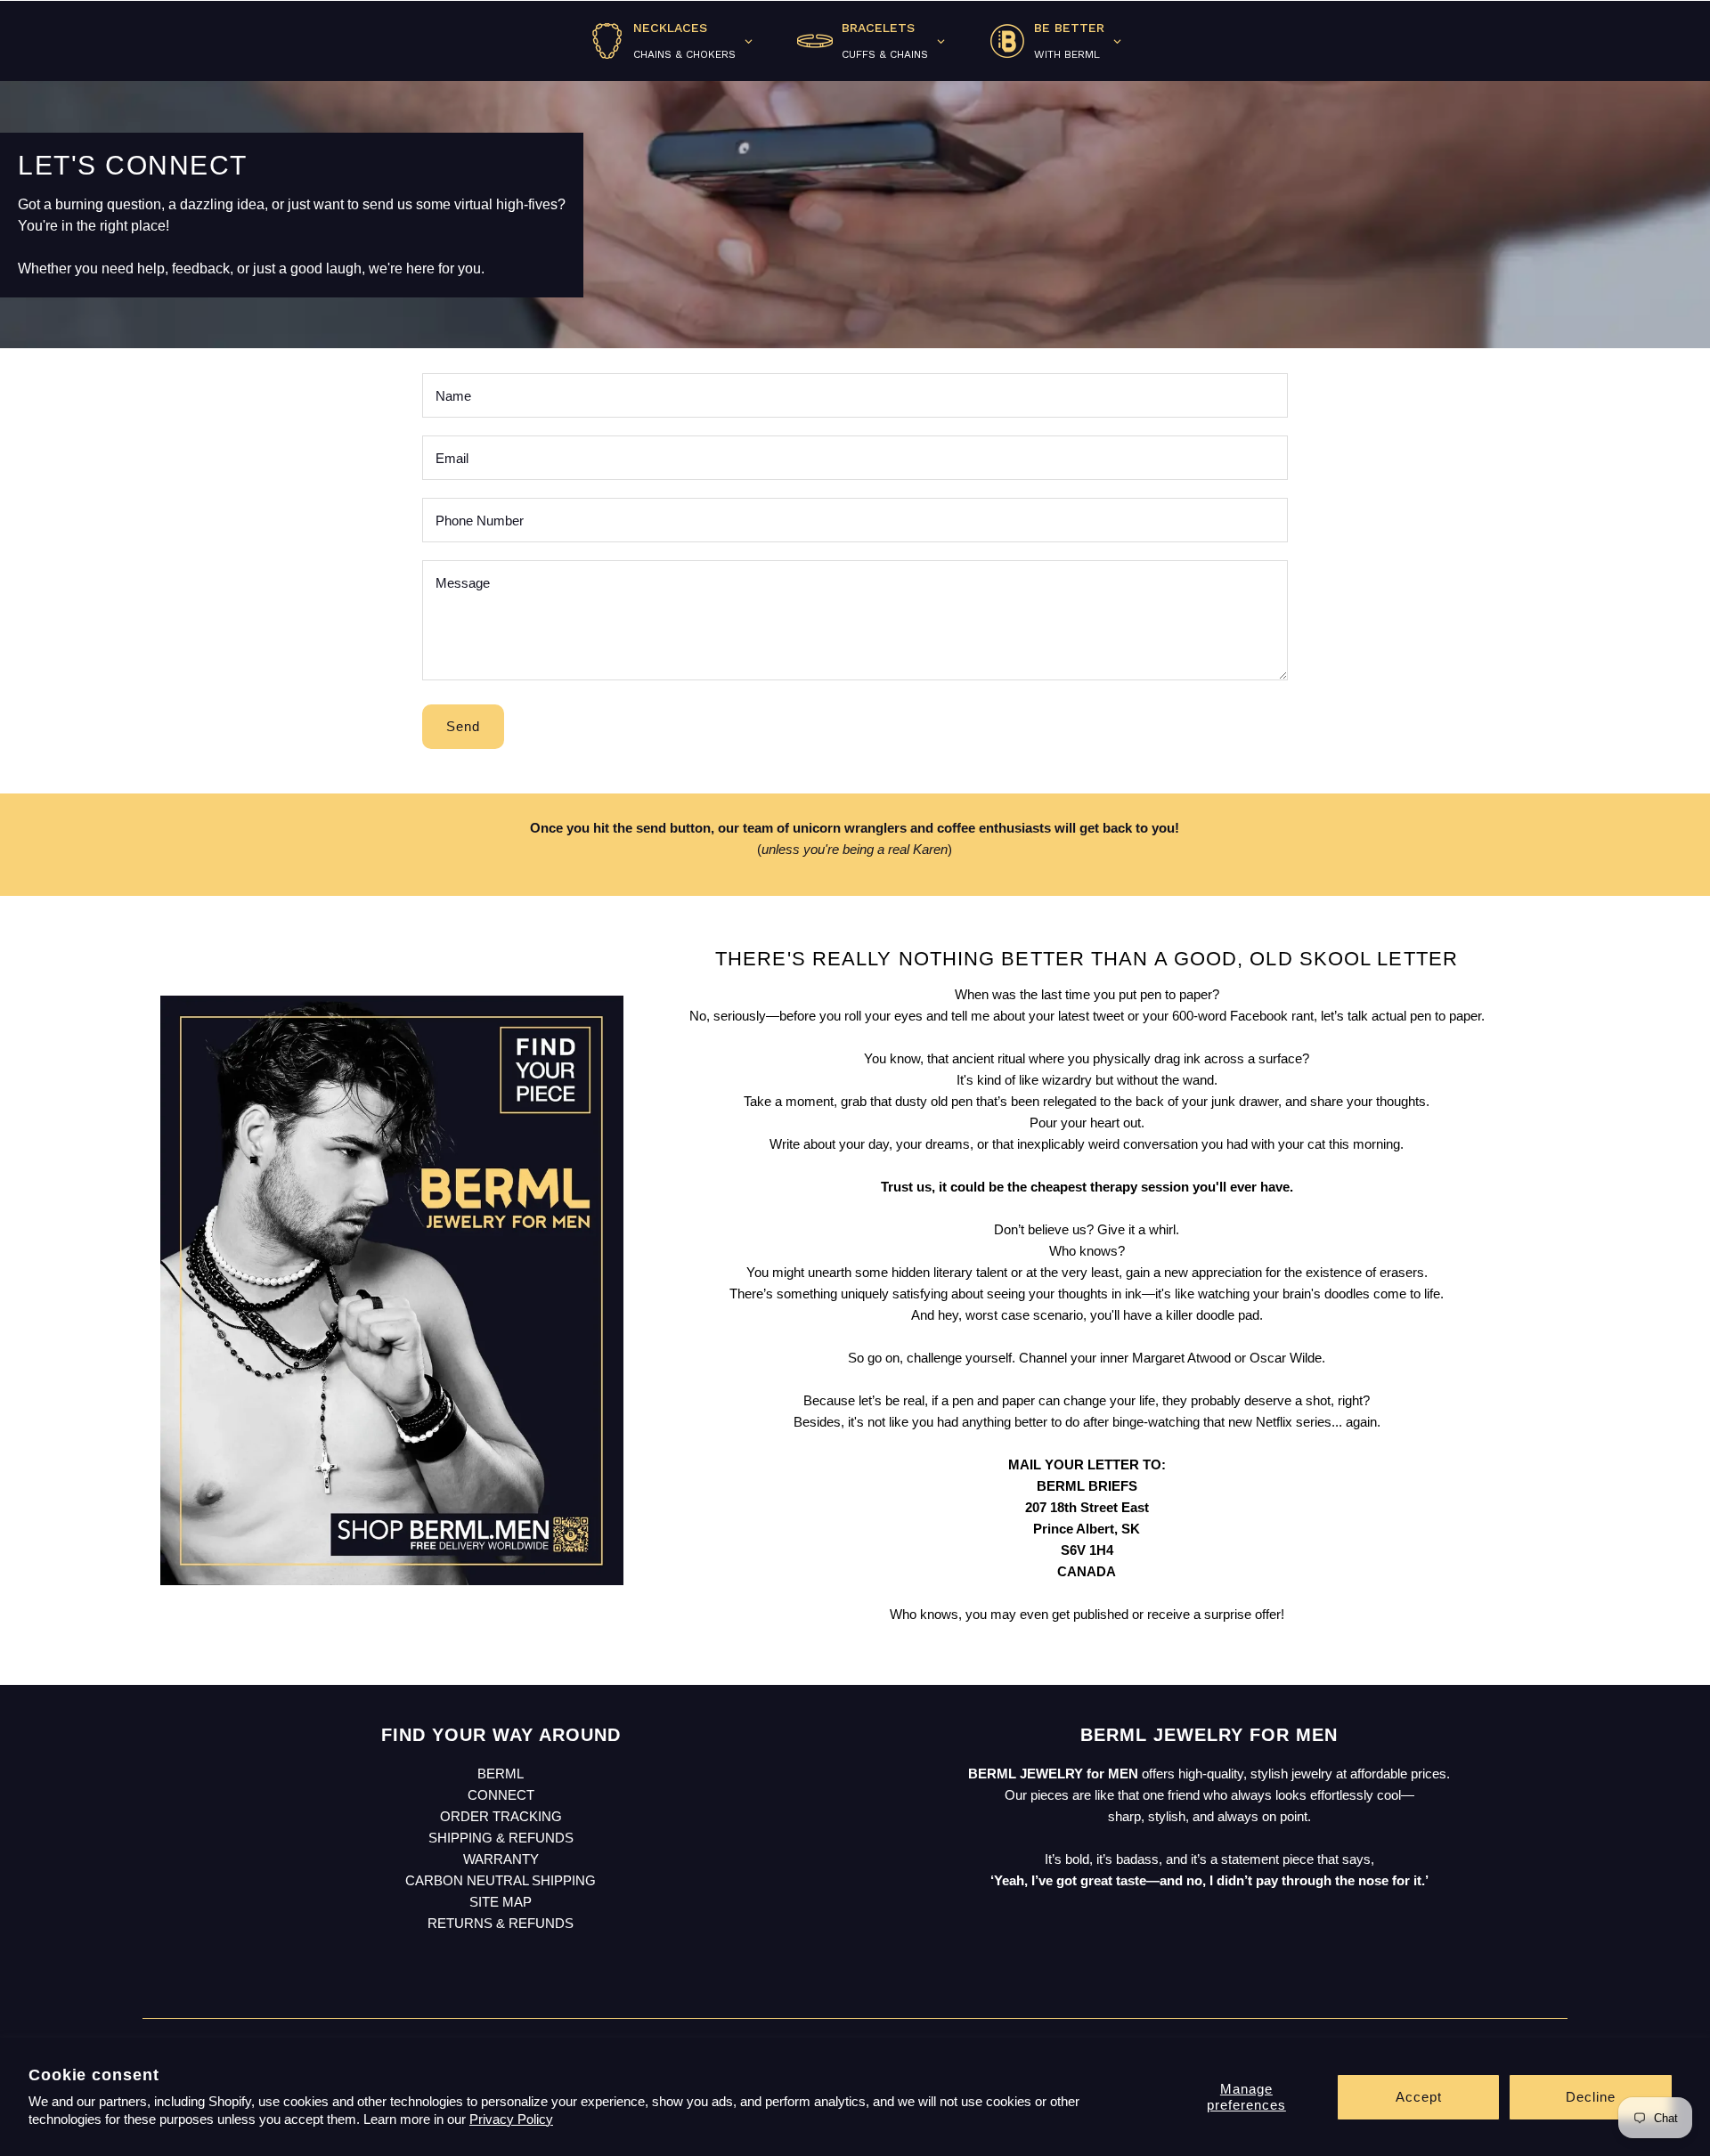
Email (452, 458)
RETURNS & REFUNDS (501, 1923)
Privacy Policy (511, 2119)
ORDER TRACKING (501, 1816)
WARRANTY (501, 1859)
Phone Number (480, 521)
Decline (1591, 2097)
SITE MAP (501, 1902)
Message (463, 583)
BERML (501, 1774)
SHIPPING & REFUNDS (501, 1838)
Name (453, 396)
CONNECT (501, 1795)
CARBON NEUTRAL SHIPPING (501, 1880)
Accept (1419, 2097)
